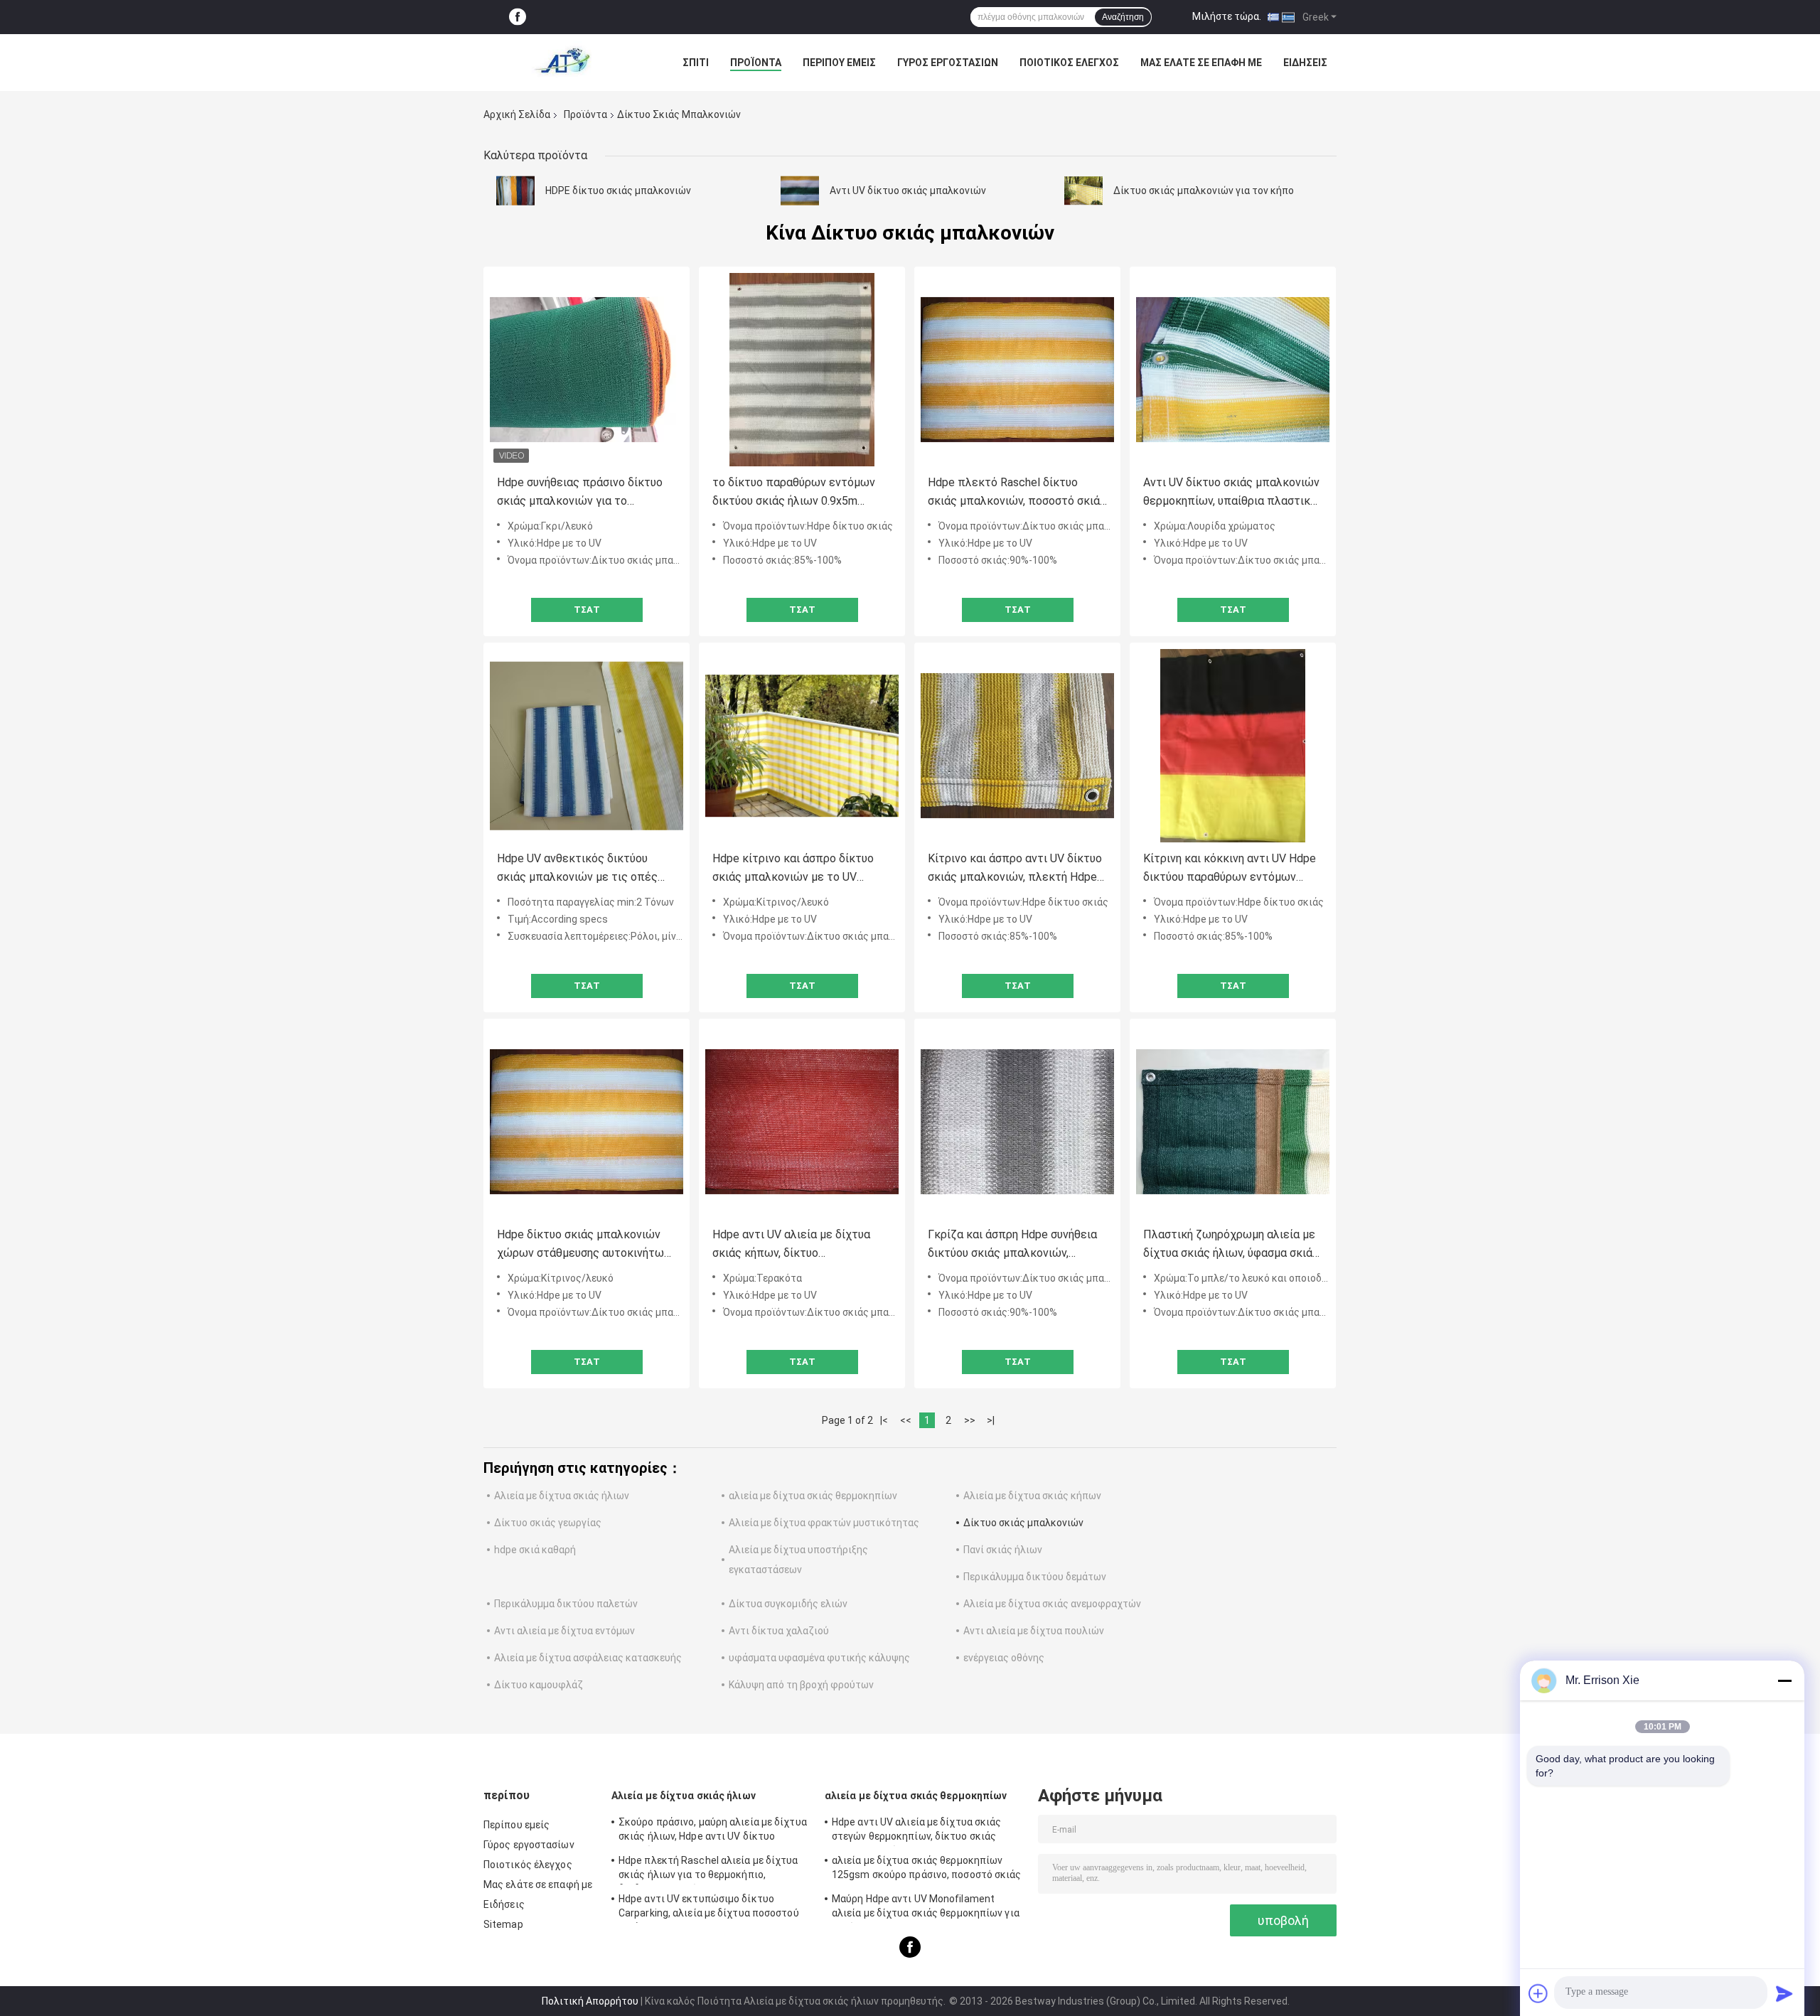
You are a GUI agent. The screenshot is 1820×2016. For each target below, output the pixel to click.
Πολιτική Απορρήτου (590, 2001)
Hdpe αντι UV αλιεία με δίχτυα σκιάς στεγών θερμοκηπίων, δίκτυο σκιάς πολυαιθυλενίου (917, 1831)
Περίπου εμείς (839, 63)
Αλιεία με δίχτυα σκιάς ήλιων (562, 1496)
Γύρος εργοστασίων (948, 63)
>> (970, 1420)
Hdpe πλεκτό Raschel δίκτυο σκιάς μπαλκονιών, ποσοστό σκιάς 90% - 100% (1017, 493)
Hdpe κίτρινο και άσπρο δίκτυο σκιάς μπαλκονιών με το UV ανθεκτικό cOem (793, 869)
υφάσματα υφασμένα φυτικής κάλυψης (819, 1658)
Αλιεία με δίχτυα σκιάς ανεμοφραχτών (1052, 1604)
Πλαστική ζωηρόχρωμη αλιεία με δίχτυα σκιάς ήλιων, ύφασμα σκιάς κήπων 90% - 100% (1231, 1245)
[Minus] (1784, 1680)
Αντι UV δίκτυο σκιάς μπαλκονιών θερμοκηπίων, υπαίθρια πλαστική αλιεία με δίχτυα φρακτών (1231, 493)
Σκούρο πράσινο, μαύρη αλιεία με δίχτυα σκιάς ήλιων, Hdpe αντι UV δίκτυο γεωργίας (713, 1831)
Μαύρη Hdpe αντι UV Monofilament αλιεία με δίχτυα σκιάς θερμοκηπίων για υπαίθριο (926, 1908)
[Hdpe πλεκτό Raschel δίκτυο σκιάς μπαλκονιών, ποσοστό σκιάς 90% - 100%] (1017, 370)
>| (991, 1420)
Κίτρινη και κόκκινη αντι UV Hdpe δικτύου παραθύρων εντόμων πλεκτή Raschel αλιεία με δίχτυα (1230, 869)
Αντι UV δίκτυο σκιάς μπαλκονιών (908, 191)
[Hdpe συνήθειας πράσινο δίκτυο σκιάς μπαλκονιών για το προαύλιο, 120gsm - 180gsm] (587, 370)
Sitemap (503, 1924)
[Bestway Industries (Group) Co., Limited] (562, 63)
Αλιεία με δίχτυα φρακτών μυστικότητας (824, 1523)
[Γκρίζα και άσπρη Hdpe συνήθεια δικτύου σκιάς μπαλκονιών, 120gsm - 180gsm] (1017, 1122)
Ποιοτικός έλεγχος (1069, 63)
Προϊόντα (756, 63)
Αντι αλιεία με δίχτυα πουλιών (1034, 1631)
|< (884, 1420)
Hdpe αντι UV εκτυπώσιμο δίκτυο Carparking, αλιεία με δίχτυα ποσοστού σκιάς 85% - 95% (709, 1908)
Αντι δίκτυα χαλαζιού (779, 1631)
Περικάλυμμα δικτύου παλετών (566, 1604)
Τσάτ (587, 610)
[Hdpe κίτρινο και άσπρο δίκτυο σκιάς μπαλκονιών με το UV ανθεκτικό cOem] (802, 746)
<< (906, 1420)
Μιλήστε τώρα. (1227, 16)
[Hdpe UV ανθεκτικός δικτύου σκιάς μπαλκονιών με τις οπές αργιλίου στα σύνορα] (587, 746)
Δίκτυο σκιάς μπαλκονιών (1023, 1523)
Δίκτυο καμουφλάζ (539, 1685)
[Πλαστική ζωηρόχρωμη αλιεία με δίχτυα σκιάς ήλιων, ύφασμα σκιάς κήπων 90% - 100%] (1233, 1122)
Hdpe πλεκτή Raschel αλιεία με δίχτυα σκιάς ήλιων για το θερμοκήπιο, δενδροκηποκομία (708, 1870)
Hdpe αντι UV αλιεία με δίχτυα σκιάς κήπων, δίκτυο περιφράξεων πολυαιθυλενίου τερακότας (791, 1245)
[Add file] (1538, 1993)
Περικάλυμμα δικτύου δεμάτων (1035, 1577)
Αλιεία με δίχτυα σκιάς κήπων (1032, 1496)
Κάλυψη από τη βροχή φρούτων (801, 1685)
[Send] (1784, 1993)
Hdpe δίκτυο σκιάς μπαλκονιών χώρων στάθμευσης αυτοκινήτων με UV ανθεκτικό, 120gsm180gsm (583, 1245)
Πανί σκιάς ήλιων (1003, 1550)
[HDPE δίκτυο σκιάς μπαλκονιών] (515, 191)
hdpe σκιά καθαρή (535, 1550)
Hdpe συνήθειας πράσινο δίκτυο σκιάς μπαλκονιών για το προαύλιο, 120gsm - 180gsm (580, 493)
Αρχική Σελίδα (517, 114)
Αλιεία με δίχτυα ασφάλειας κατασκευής (588, 1658)
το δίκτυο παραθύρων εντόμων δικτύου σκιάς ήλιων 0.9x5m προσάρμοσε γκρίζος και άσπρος (798, 493)
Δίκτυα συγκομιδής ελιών (788, 1604)
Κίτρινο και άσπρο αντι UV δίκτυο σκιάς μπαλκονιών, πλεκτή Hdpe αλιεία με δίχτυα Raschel (1015, 869)
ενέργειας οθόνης (1004, 1658)
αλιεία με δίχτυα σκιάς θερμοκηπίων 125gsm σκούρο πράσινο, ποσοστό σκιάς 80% (927, 1870)
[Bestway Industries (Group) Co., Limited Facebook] (518, 17)
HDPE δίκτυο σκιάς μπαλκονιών (618, 191)
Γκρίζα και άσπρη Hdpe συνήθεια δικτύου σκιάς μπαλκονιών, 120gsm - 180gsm (1012, 1245)
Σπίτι (696, 63)
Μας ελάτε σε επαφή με (1201, 63)
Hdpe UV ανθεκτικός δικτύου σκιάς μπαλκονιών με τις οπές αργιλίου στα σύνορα (577, 869)
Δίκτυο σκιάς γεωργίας (548, 1523)
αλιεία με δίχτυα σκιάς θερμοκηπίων (813, 1496)
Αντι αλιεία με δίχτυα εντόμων (564, 1631)
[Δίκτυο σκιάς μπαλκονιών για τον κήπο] (1083, 191)
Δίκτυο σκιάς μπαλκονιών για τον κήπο (1204, 191)
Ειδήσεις (1305, 63)
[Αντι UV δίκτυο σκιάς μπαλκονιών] (800, 191)
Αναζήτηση (1123, 17)
